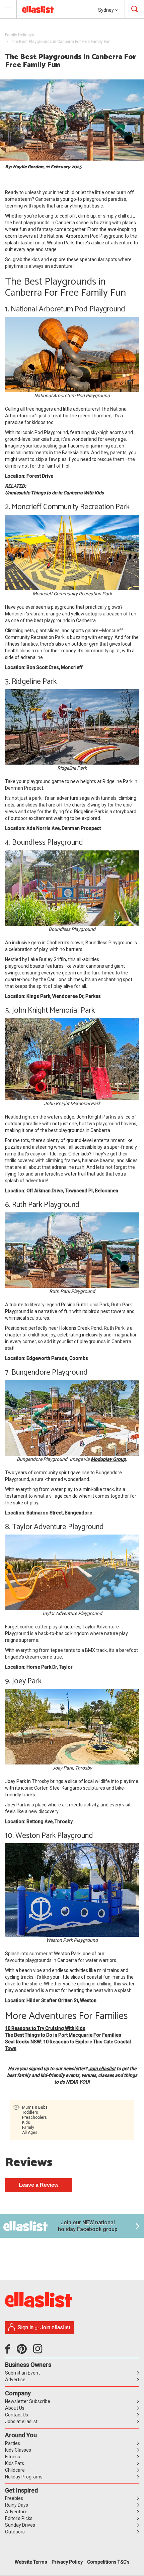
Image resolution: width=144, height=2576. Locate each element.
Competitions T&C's (108, 2562)
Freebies (14, 2498)
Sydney (106, 10)
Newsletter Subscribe (28, 2401)
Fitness (13, 2457)
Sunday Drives (20, 2525)
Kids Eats (15, 2463)
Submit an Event (22, 2373)
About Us (15, 2408)
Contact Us (17, 2415)
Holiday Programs (24, 2477)
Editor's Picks (19, 2518)
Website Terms (31, 2562)
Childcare (15, 2470)
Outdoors (15, 2532)
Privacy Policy (67, 2562)
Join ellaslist (102, 2069)
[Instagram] (39, 2351)
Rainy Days (17, 2505)
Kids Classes (18, 2450)
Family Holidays (20, 35)
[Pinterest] (24, 2351)
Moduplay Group (108, 1459)
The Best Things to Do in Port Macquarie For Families (63, 2035)
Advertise (15, 2380)
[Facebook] (9, 2351)
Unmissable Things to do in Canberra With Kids (54, 493)
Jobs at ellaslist (21, 2421)
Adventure (16, 2512)
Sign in (26, 2327)
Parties (13, 2443)
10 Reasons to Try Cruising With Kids (45, 2028)
